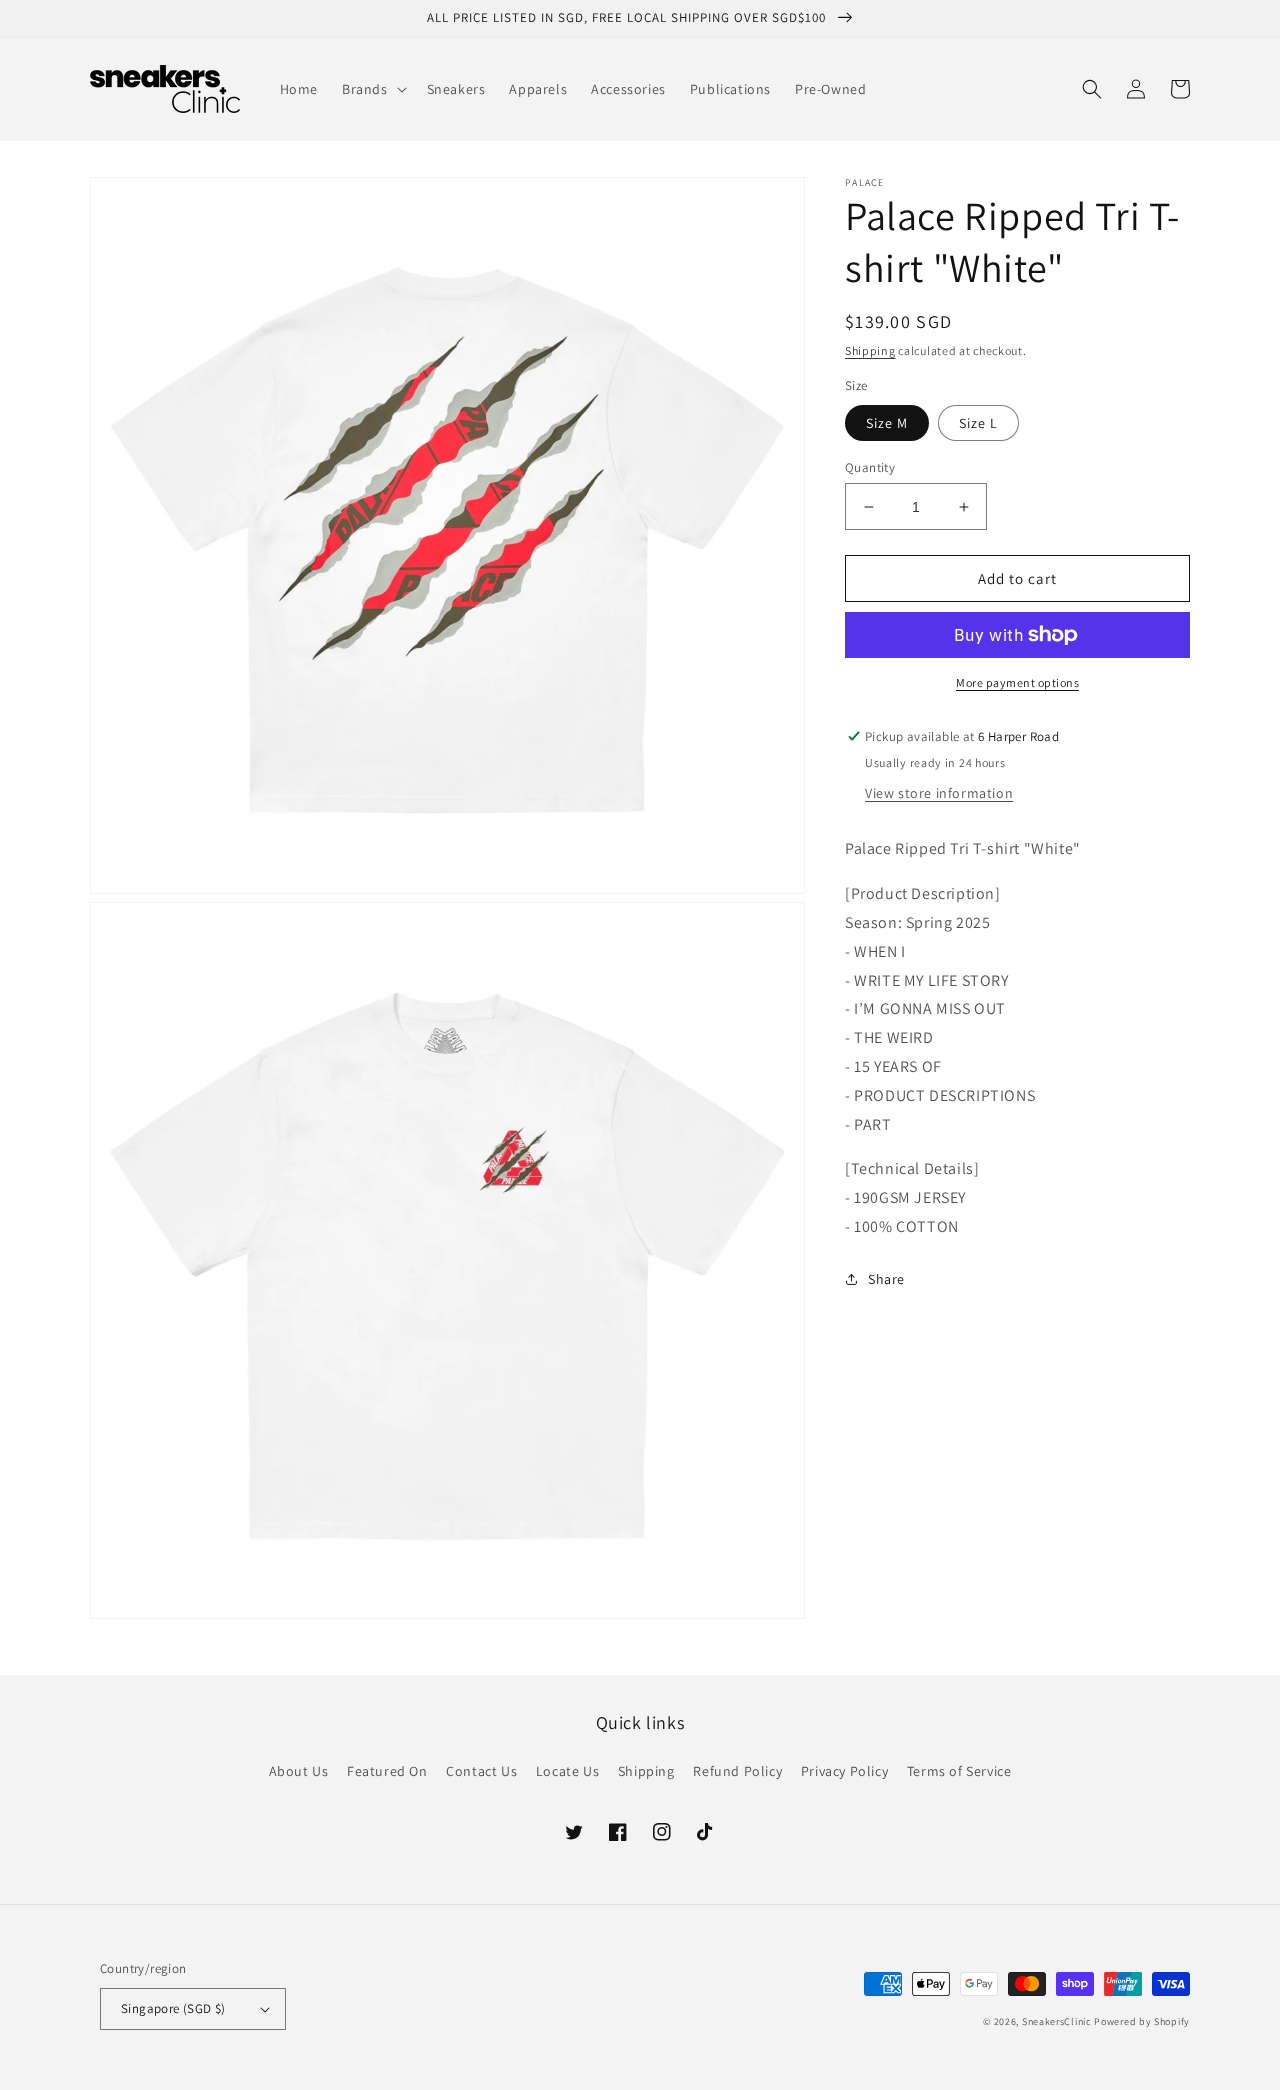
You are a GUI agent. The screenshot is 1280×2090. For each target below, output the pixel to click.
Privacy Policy (844, 1771)
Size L (978, 423)
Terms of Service (959, 1771)
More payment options (1017, 682)
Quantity (870, 467)
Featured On (387, 1771)
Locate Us (567, 1771)
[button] (372, 89)
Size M (887, 423)
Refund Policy (737, 1771)
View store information (939, 793)
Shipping (870, 350)
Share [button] (886, 1279)
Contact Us (481, 1771)
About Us (299, 1771)
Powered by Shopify (1142, 2021)
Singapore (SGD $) (173, 2008)
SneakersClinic (1057, 2021)
